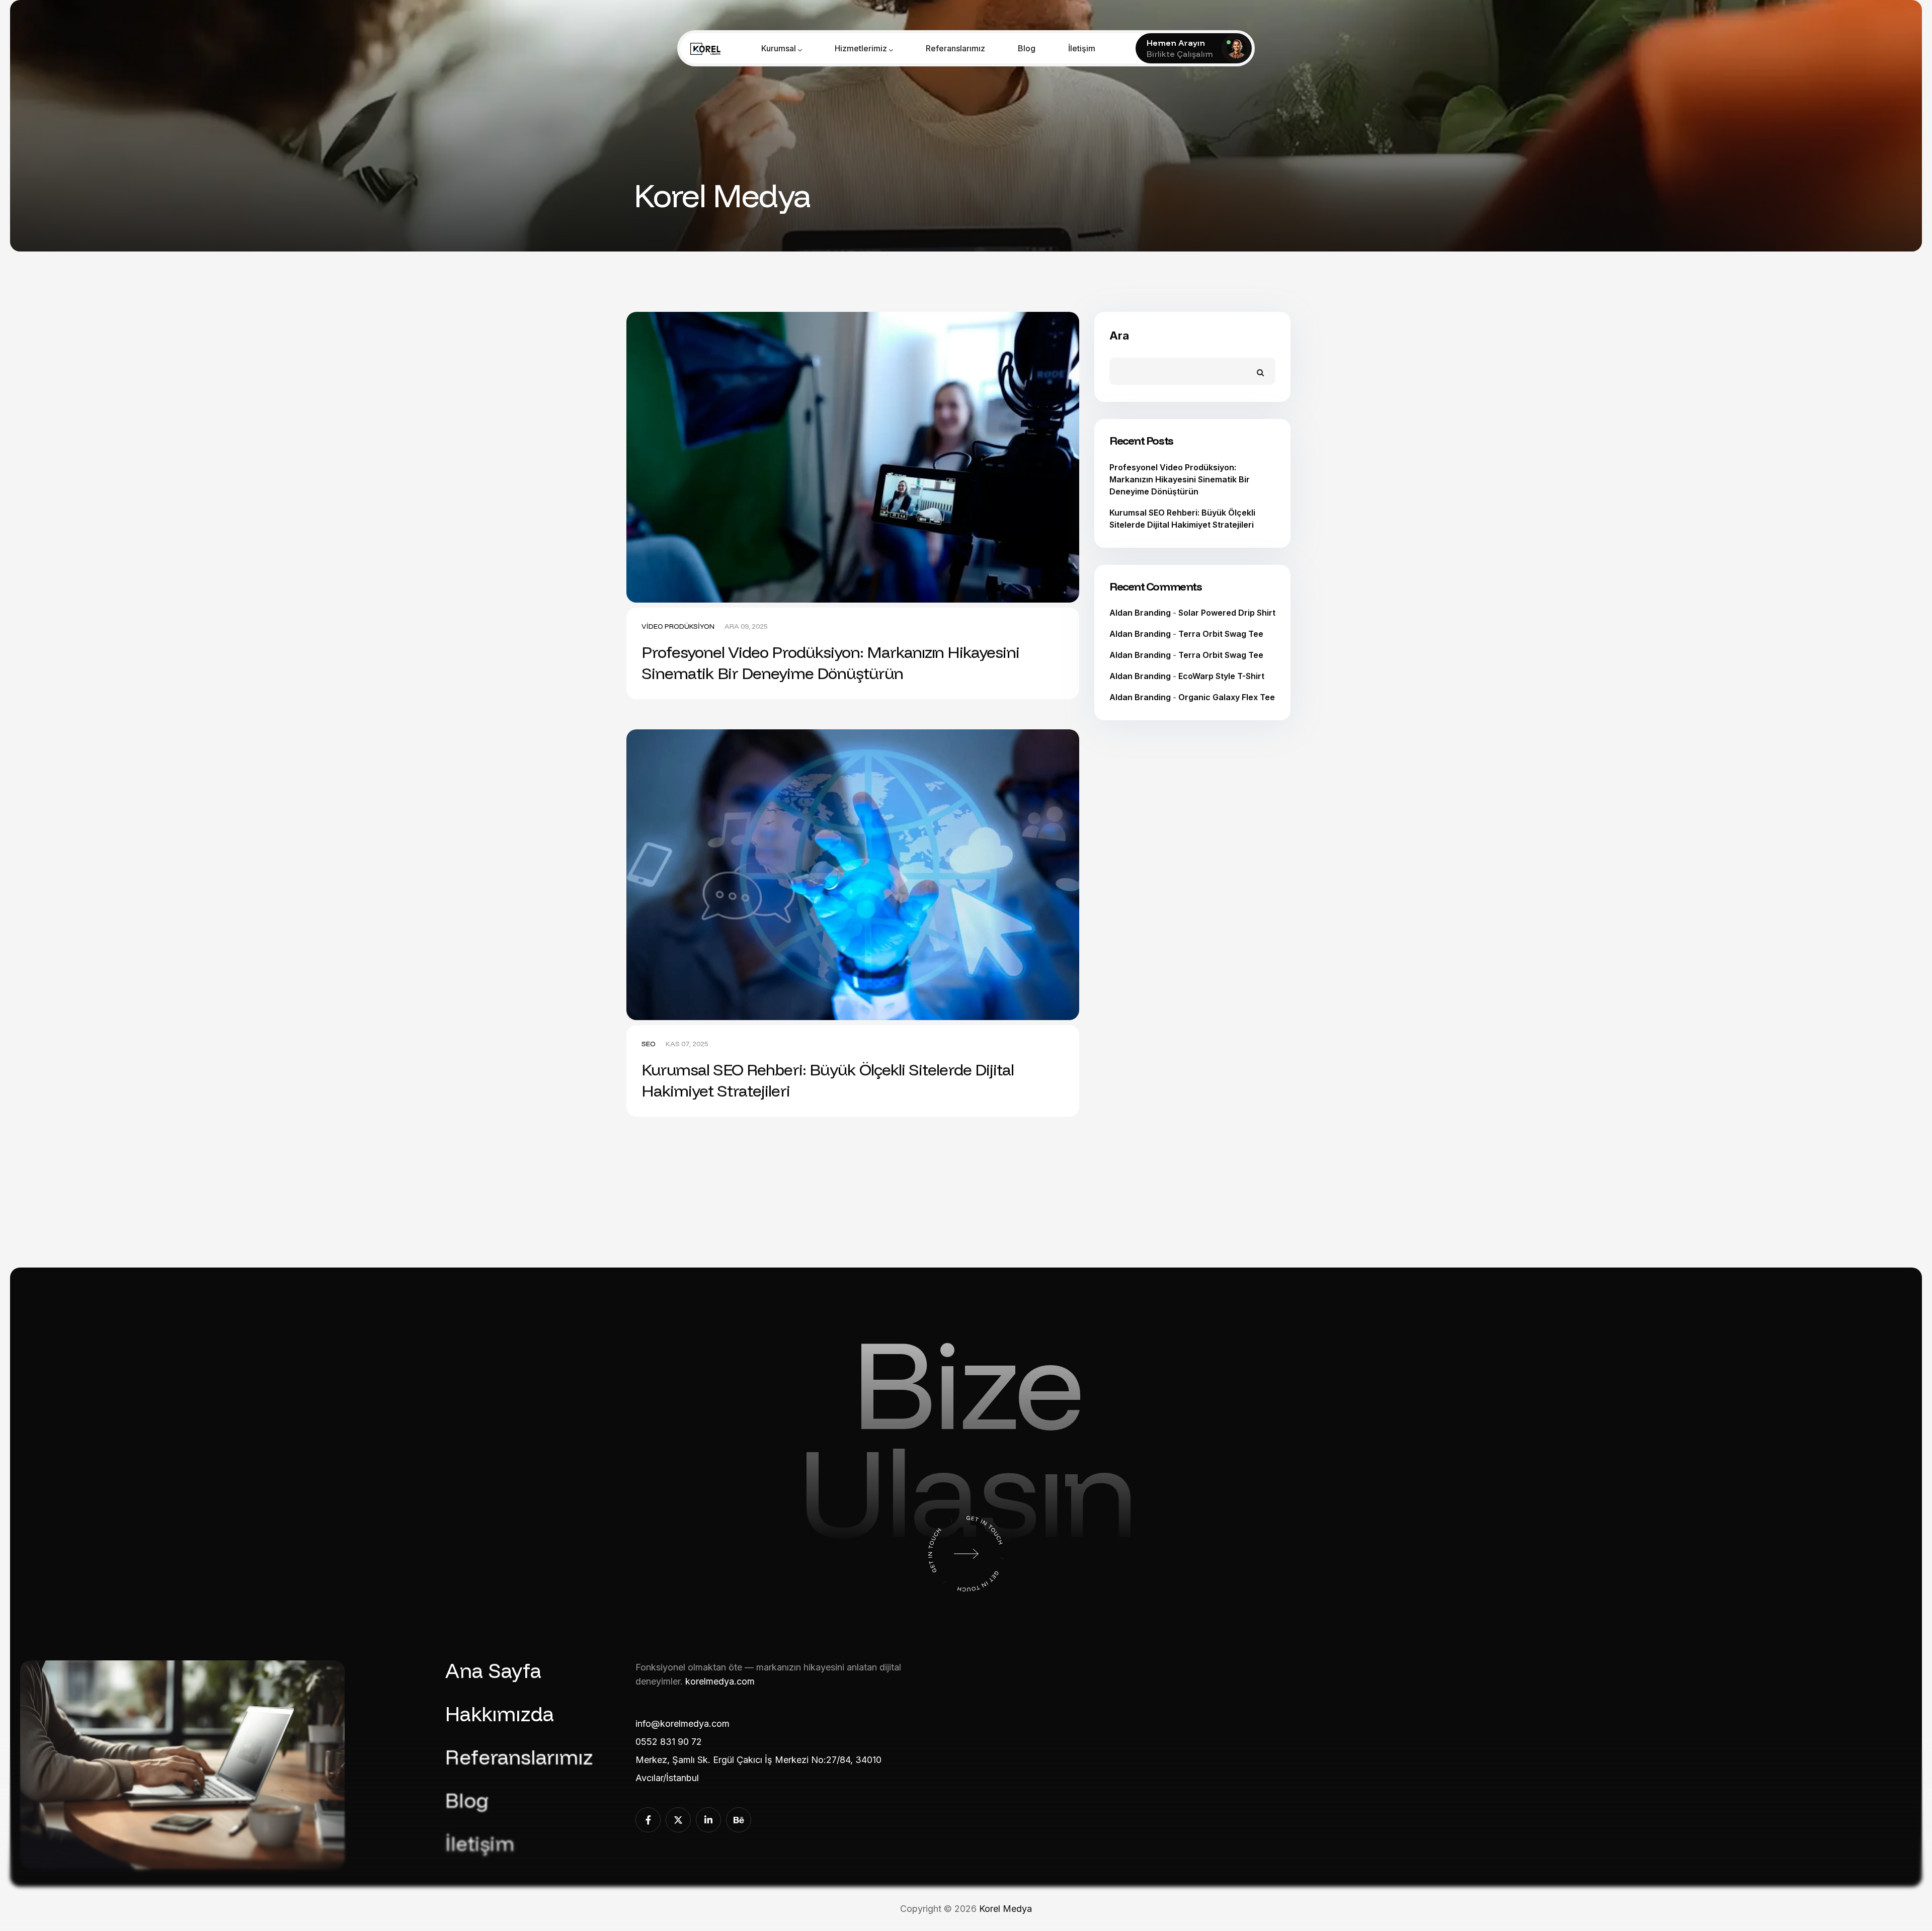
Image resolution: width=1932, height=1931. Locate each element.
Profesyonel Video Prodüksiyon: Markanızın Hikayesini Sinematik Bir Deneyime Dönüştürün (830, 662)
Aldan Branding (1140, 613)
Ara (1119, 335)
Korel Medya (1005, 1909)
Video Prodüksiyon (678, 626)
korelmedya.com (720, 1681)
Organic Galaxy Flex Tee (1227, 697)
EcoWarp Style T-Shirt (1221, 676)
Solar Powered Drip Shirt (1227, 613)
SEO (649, 1044)
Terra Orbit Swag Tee (1221, 634)
